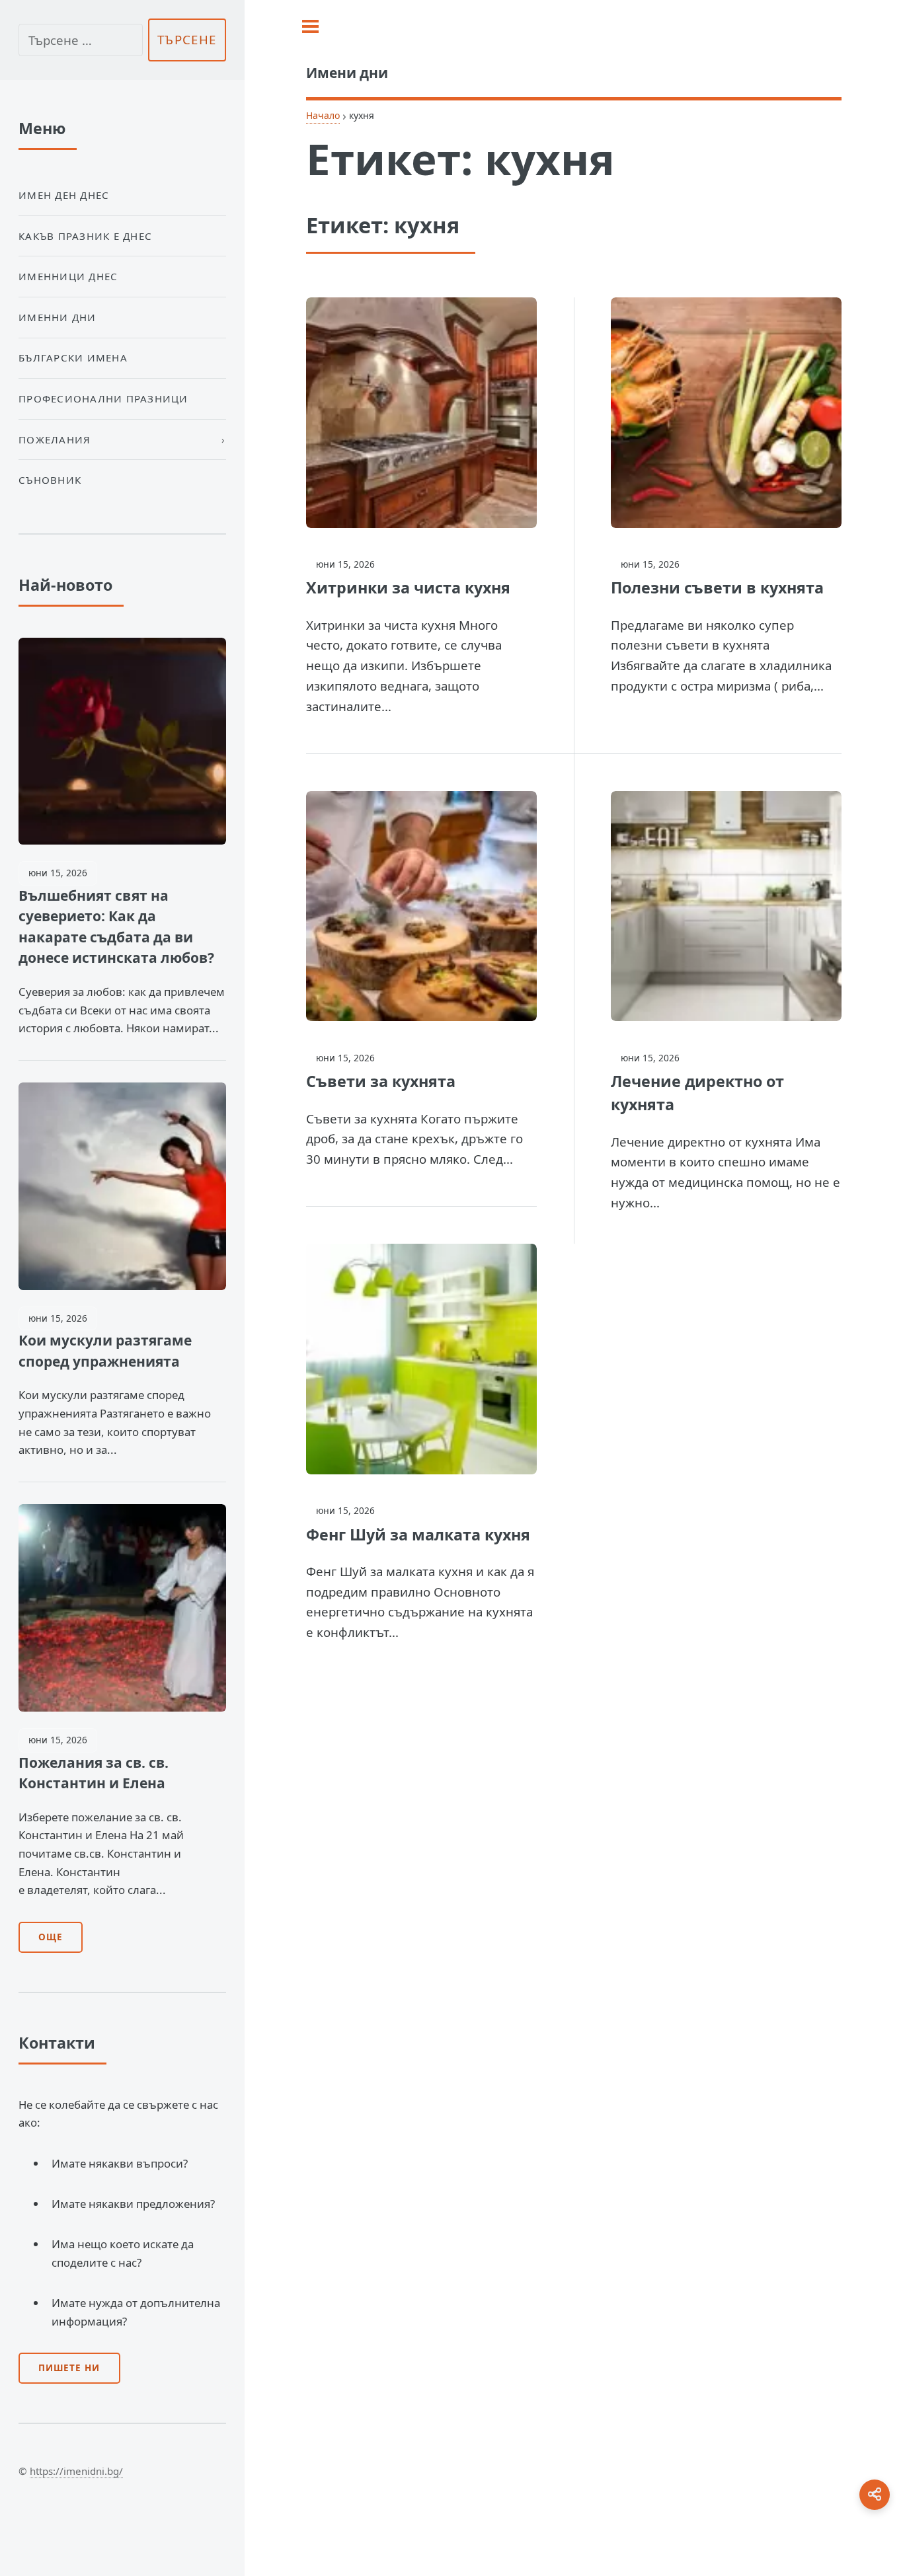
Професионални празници (103, 398)
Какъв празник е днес (85, 236)
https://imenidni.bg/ (76, 2471)
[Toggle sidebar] (310, 26)
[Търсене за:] (81, 40)
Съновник (50, 480)
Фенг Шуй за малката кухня (418, 1534)
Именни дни (58, 317)
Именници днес (68, 276)
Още (51, 1937)
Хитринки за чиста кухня (408, 587)
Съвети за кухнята (381, 1081)
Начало (323, 115)
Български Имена (73, 358)
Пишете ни (69, 2368)
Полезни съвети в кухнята (717, 587)
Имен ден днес (64, 195)
